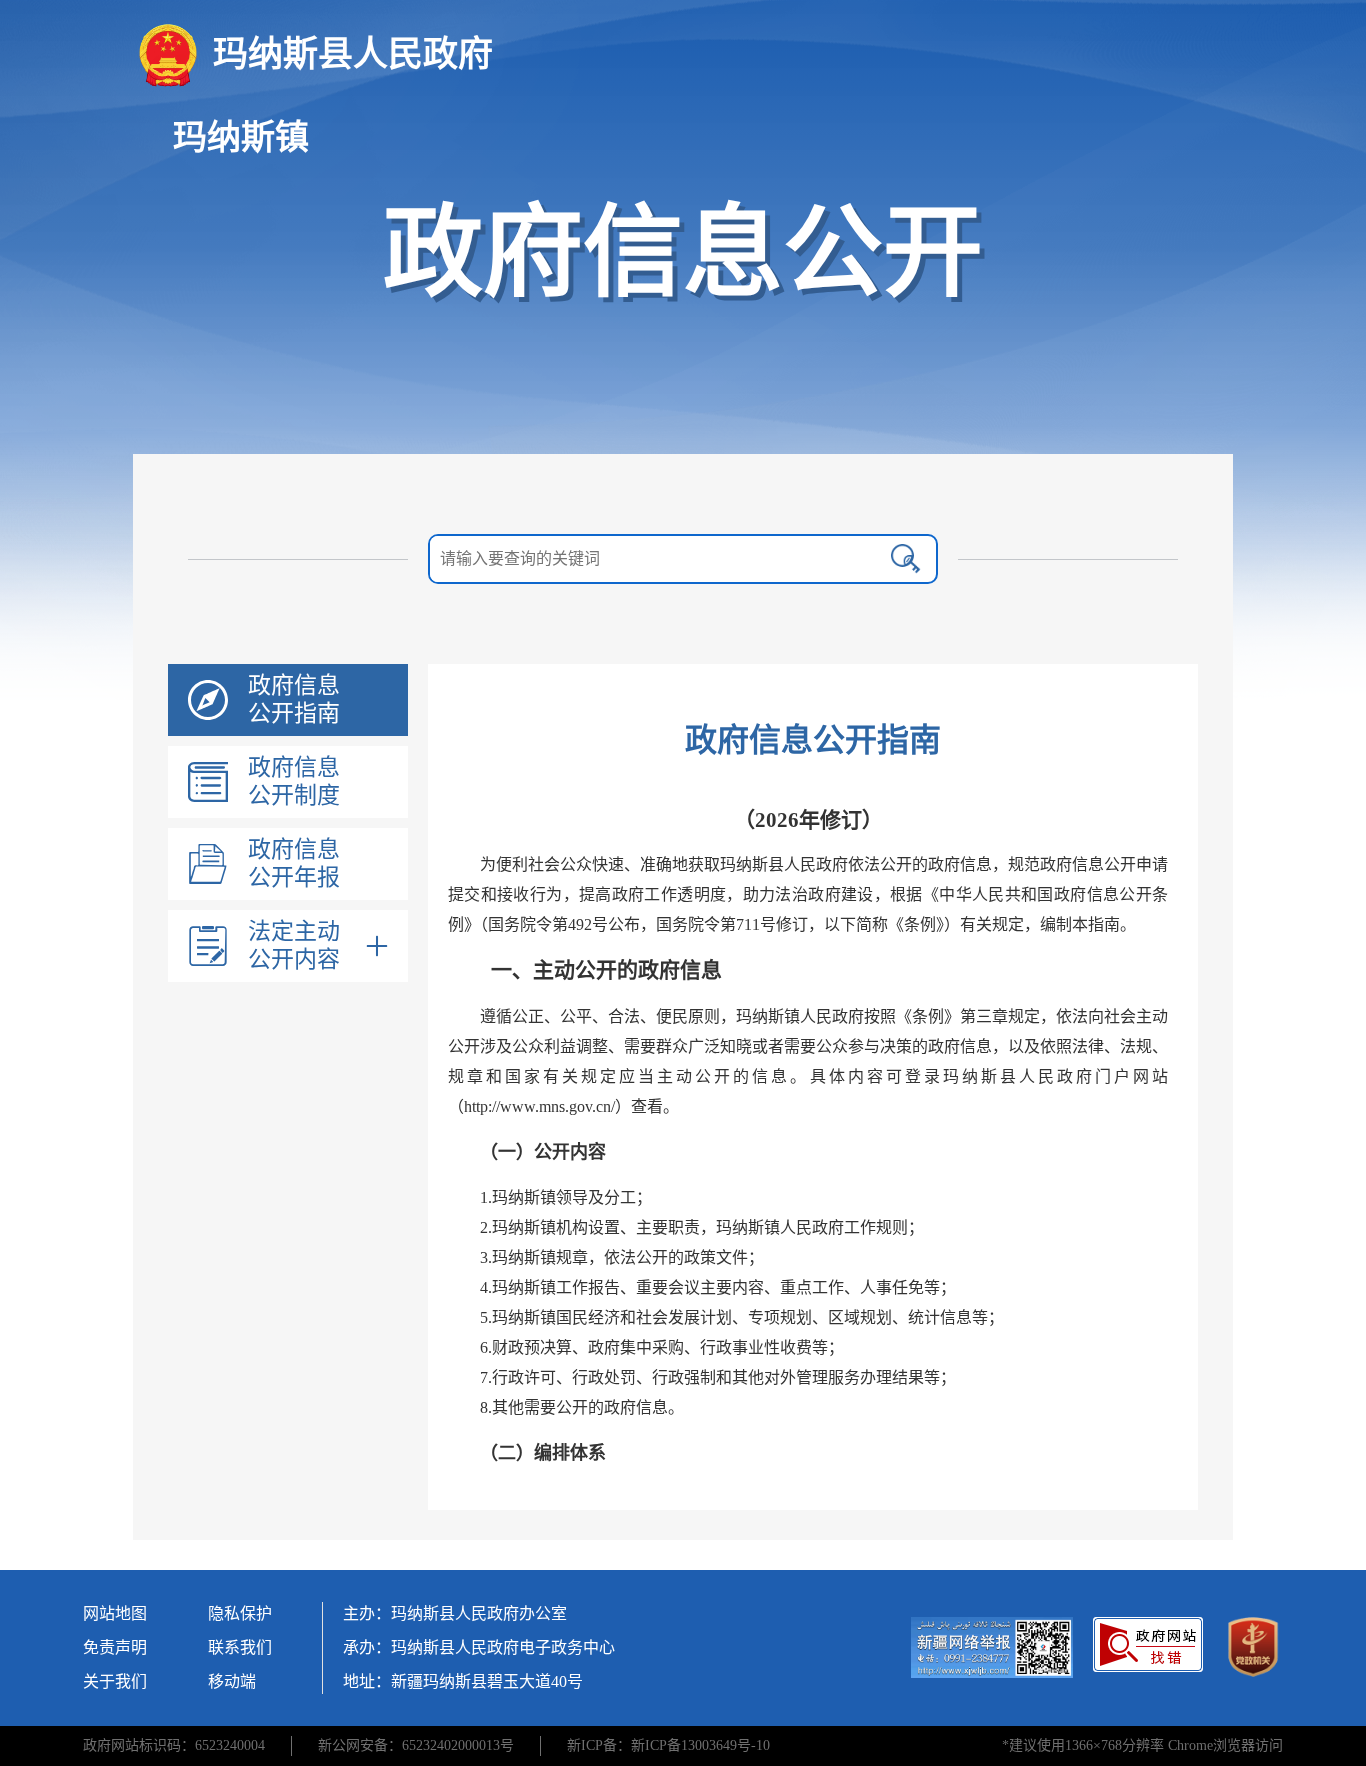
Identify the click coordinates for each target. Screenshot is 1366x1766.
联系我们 (240, 1647)
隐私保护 (240, 1613)
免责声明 (115, 1647)
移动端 (232, 1681)
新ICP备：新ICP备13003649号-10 (668, 1745)
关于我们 (115, 1681)
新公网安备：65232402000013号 (416, 1745)
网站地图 (115, 1613)
